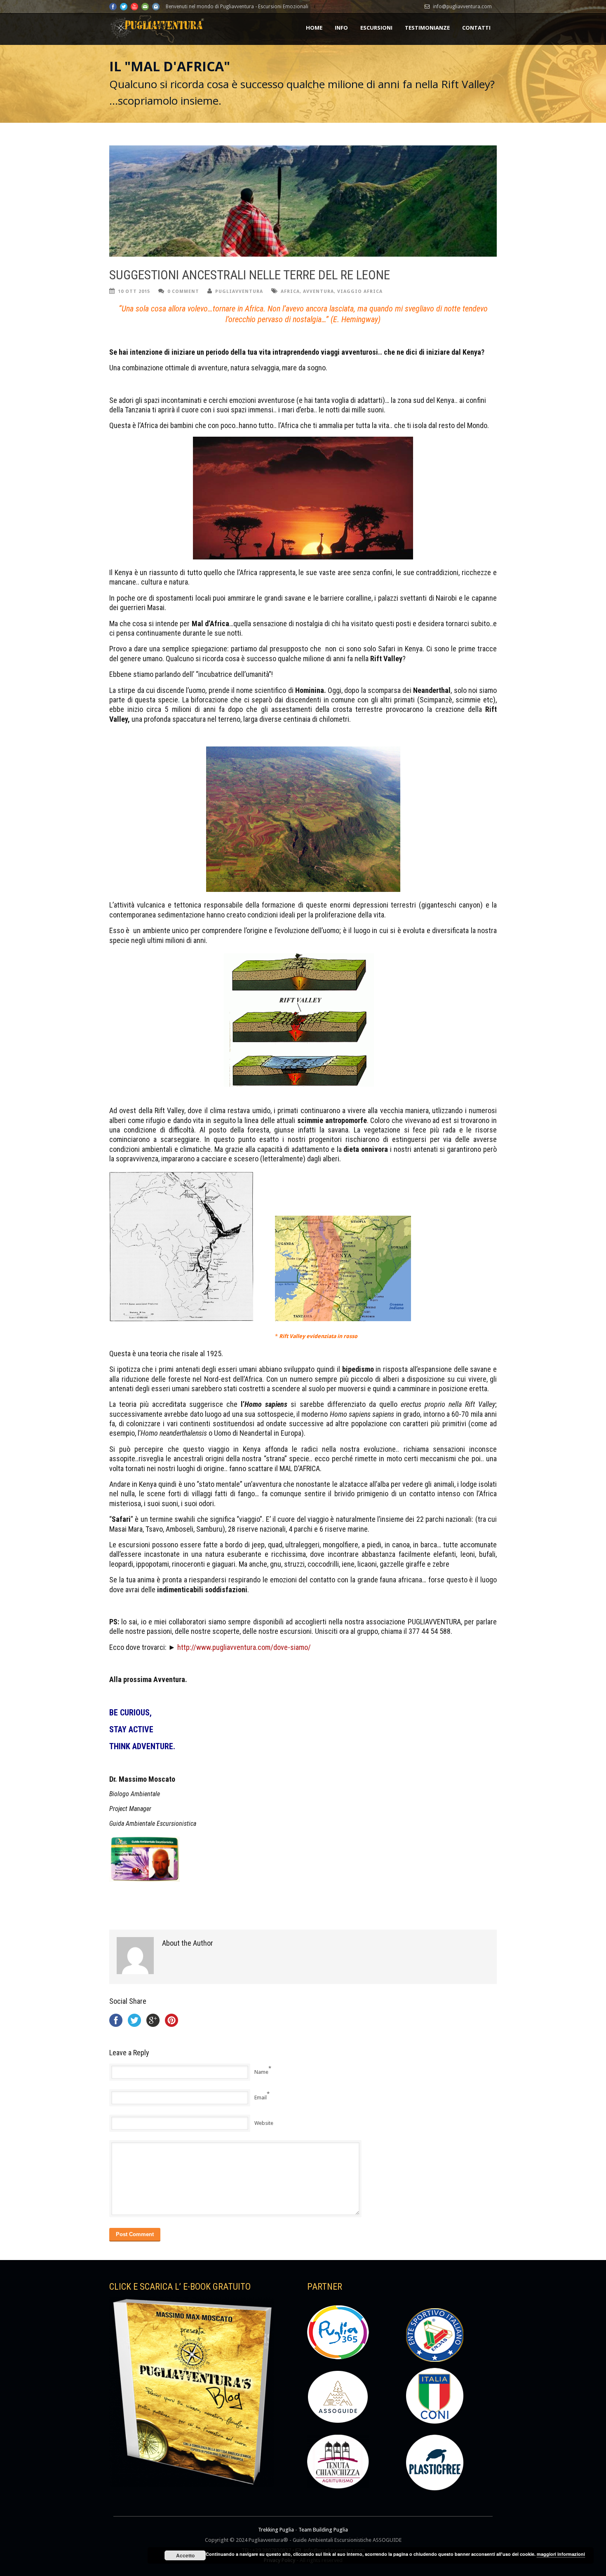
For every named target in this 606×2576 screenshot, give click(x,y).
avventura (318, 291)
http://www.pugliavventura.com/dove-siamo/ (243, 1647)
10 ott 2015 (134, 291)
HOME (314, 28)
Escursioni (376, 28)
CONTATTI (476, 28)
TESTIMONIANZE (427, 28)
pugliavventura (239, 291)
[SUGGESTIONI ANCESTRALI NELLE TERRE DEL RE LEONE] (303, 201)
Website (264, 2123)
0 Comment (183, 291)
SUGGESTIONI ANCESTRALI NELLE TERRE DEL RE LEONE (250, 275)
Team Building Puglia (323, 2530)
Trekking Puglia (276, 2530)
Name (261, 2072)
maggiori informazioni (561, 2554)
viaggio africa (360, 291)
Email (261, 2098)
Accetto (185, 2555)
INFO (341, 28)
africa (290, 291)
